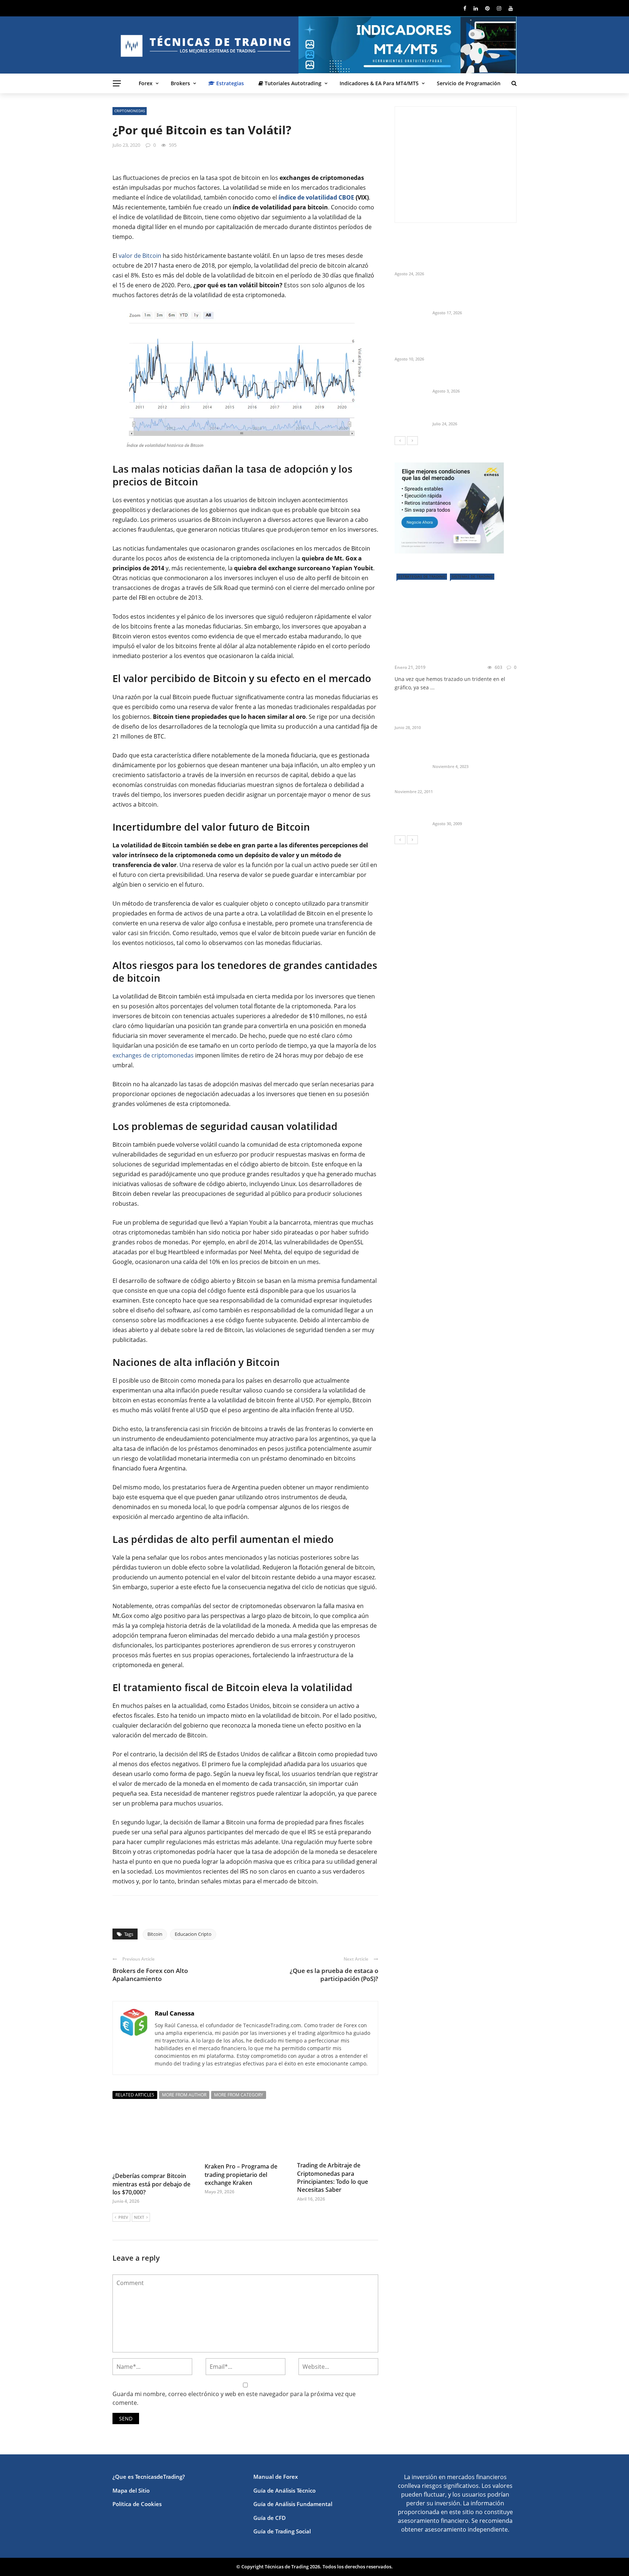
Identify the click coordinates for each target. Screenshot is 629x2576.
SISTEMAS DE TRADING (472, 576)
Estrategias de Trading (422, 576)
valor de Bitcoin (140, 256)
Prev (123, 2217)
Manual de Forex (276, 2477)
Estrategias (229, 83)
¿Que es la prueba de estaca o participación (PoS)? (334, 1975)
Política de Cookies (137, 2504)
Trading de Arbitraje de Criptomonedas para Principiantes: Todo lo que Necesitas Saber (333, 2177)
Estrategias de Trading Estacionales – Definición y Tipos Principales (467, 751)
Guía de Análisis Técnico (284, 2490)
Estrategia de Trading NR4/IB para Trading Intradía (470, 811)
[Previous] (400, 441)
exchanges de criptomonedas (153, 1055)
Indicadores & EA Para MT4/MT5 (379, 83)
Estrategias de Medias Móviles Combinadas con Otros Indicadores (472, 711)
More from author (184, 2095)
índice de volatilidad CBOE (316, 197)
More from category (239, 2095)
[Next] (412, 441)
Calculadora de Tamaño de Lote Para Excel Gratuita (474, 379)
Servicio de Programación (469, 83)
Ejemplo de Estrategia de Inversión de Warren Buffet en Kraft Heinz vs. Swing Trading (473, 297)
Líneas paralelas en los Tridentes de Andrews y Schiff (453, 652)
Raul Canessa (175, 2013)
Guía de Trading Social (282, 2531)
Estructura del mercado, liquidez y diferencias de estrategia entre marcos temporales (464, 254)
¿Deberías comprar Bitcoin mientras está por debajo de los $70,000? (151, 2184)
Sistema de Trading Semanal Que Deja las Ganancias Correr (473, 411)
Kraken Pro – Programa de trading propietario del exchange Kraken (241, 2175)
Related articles (135, 2095)
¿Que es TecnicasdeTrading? (149, 2477)
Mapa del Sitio (131, 2490)
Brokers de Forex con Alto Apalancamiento (150, 1975)
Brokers (180, 83)
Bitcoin (155, 1934)
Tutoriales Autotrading (292, 83)
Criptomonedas (130, 111)
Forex (146, 83)
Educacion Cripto (193, 1934)
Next (139, 2217)
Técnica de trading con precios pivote (443, 783)
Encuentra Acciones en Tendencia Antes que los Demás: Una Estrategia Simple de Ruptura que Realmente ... (472, 340)
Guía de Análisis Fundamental (293, 2504)
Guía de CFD (270, 2518)
